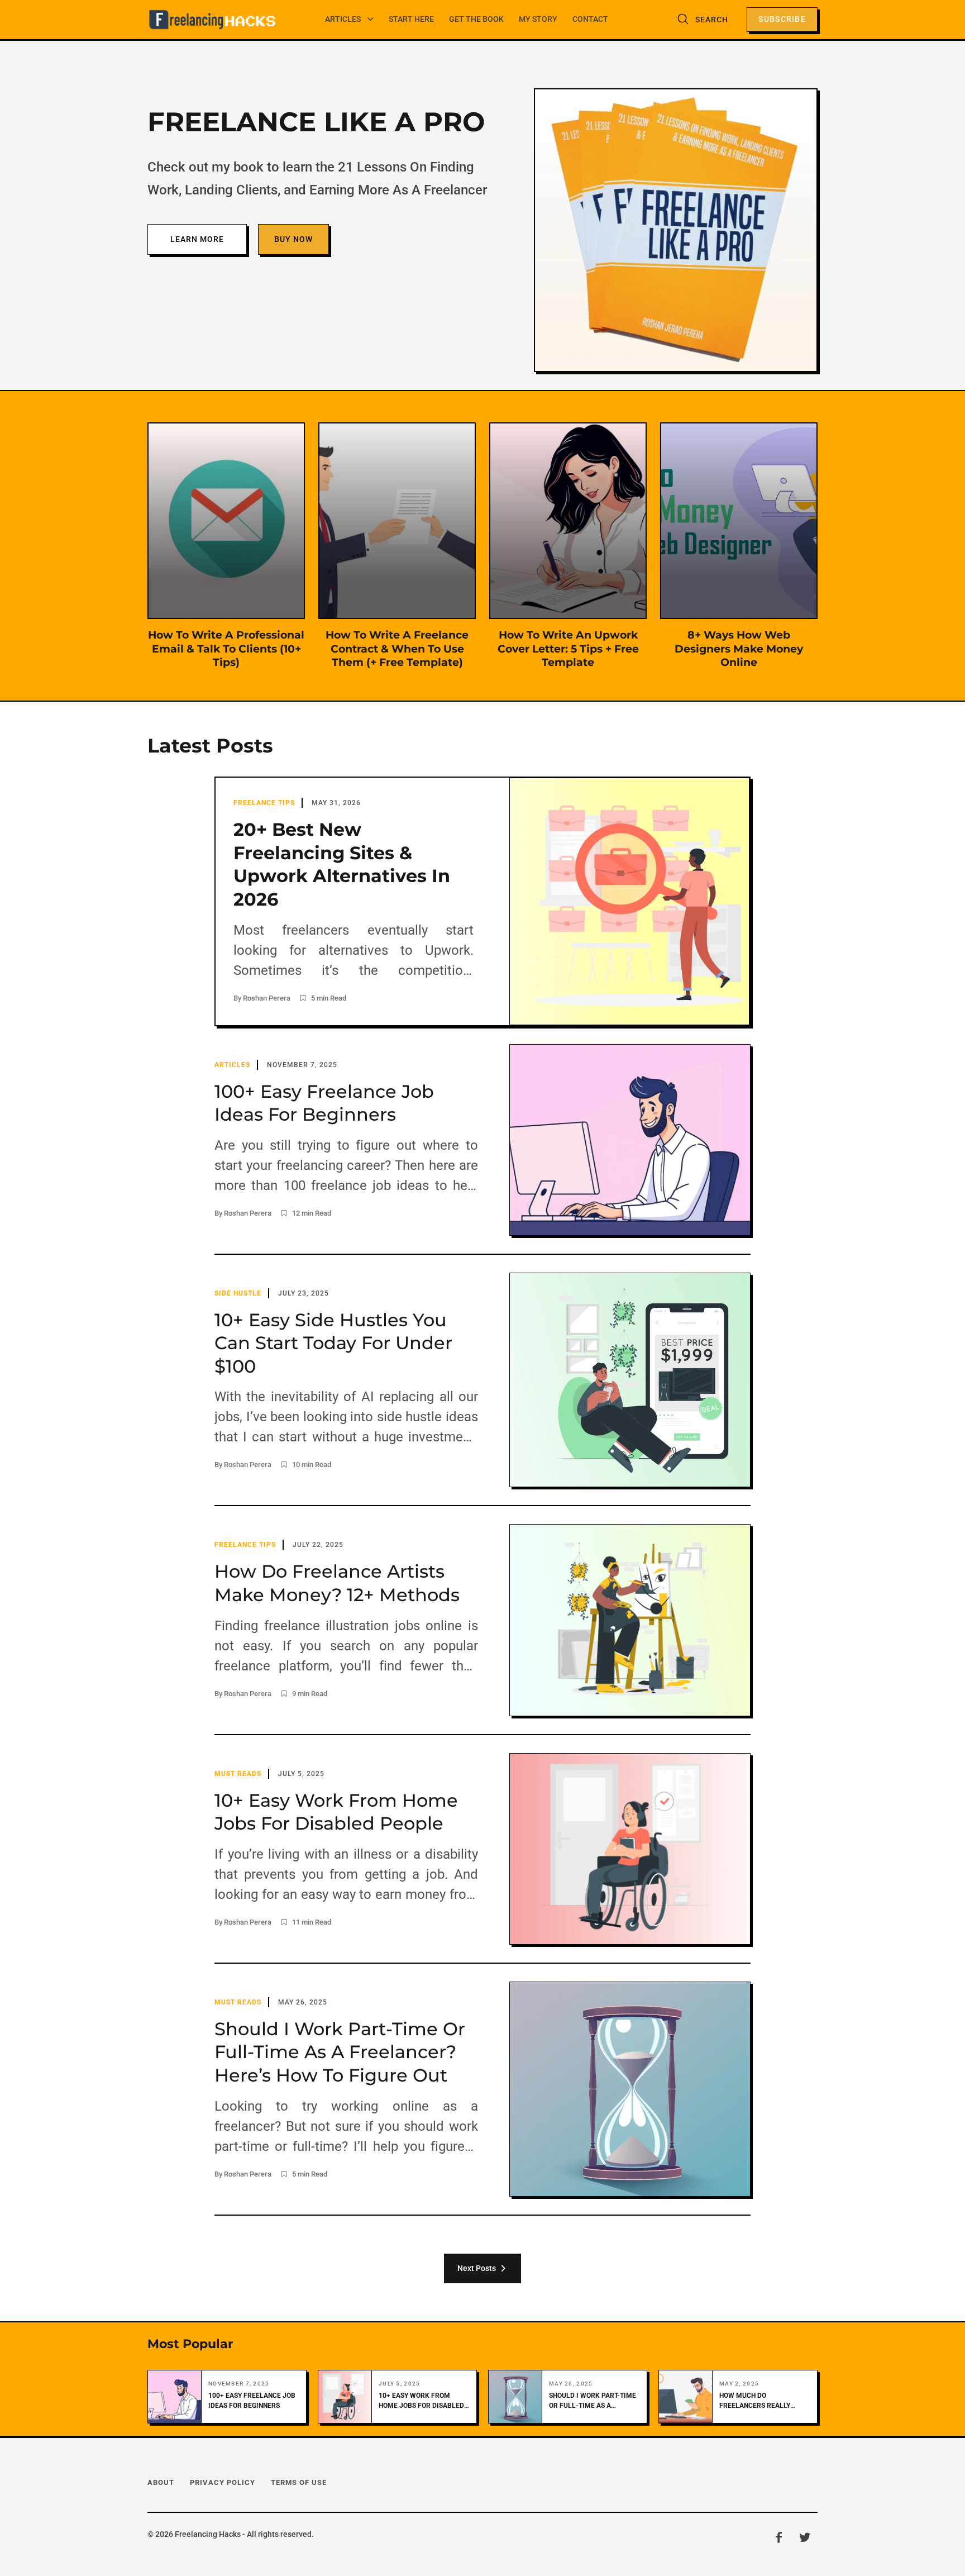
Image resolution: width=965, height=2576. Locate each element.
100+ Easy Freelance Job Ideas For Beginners (252, 2401)
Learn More (197, 239)
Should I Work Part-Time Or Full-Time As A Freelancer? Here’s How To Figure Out (593, 2401)
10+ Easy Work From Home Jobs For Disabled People (421, 2401)
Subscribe (782, 19)
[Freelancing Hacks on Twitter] (805, 2537)
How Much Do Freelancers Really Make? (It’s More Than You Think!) (758, 2401)
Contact (590, 19)
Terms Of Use (299, 2482)
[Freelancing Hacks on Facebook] (778, 2537)
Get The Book (476, 19)
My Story (538, 19)
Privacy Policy (223, 2482)
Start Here (411, 19)
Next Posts (478, 2268)
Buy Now (293, 239)
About (161, 2482)
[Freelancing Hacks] (212, 20)
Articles (343, 19)
